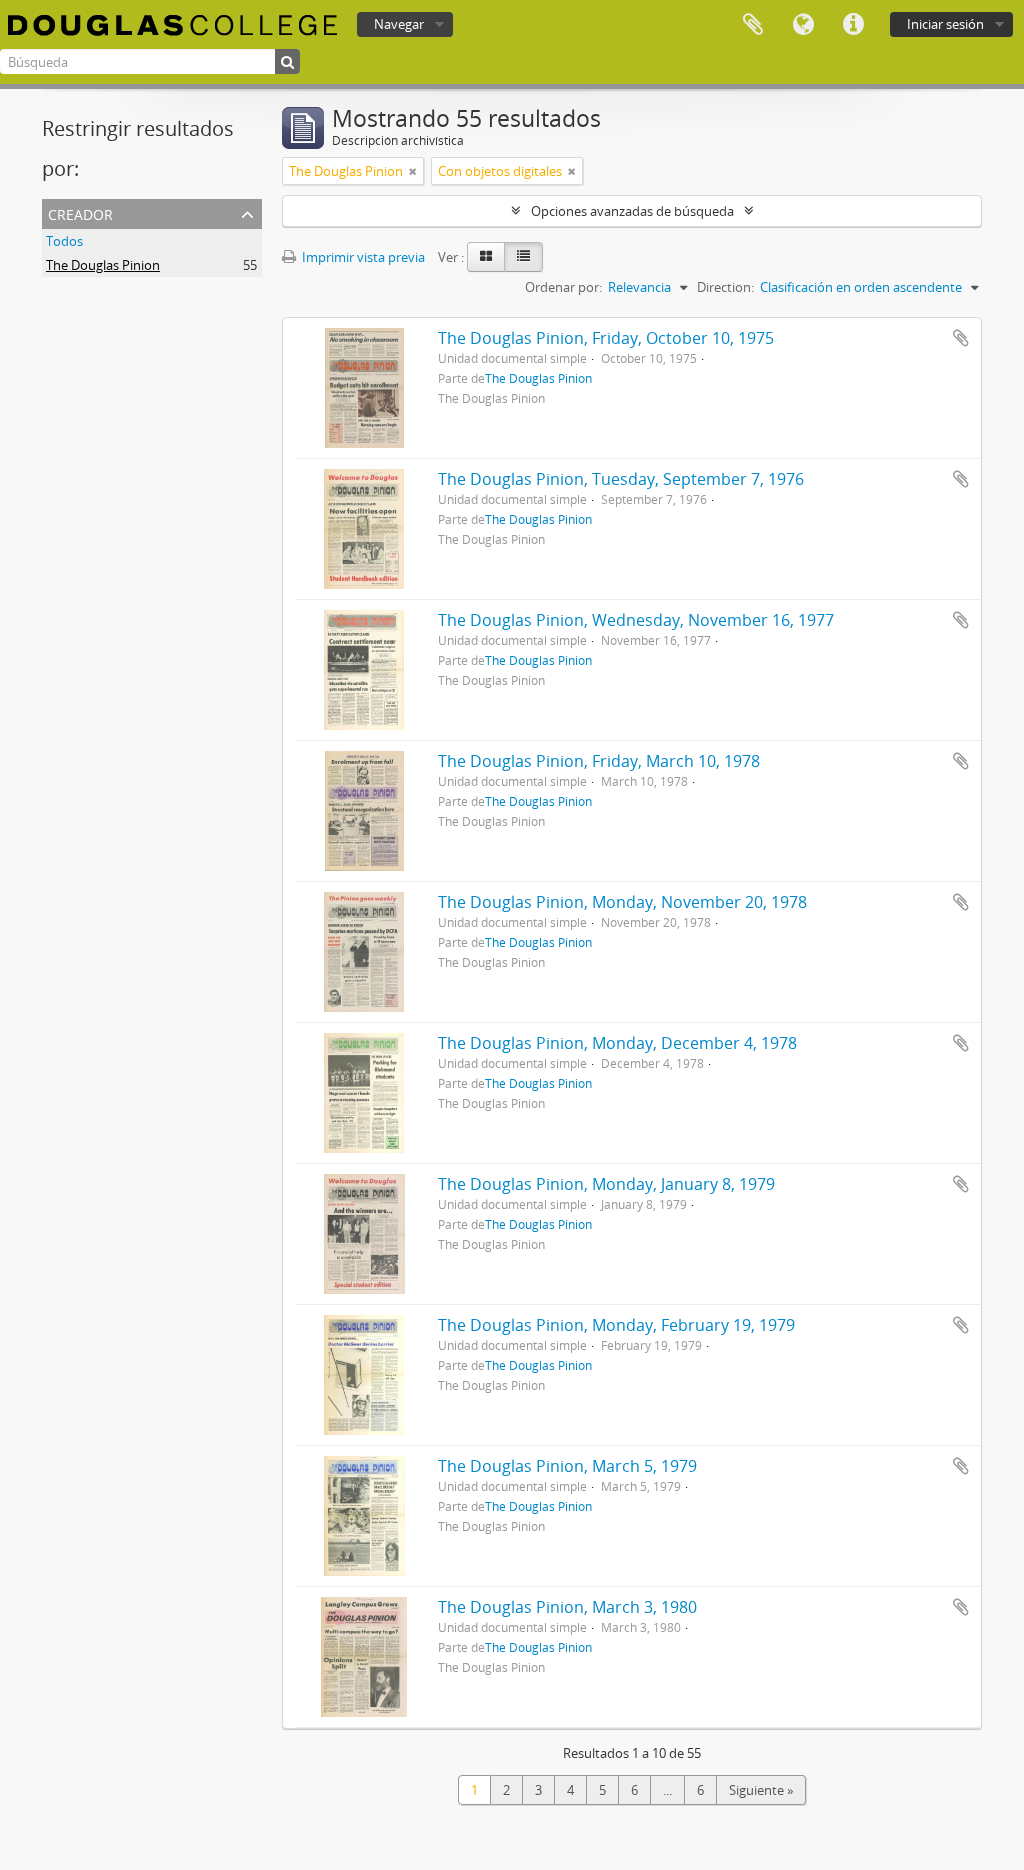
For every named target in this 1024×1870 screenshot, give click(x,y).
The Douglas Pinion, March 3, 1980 (567, 1607)
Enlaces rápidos (853, 25)
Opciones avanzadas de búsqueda (632, 211)
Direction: (725, 287)
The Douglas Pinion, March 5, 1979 (567, 1466)
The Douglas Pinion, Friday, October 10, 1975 (606, 338)
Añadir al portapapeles (961, 338)
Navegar (399, 24)
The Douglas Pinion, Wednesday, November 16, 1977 (636, 620)
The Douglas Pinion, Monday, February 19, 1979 (616, 1325)
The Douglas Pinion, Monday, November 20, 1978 (622, 902)
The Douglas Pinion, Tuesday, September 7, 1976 (621, 479)
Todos (64, 241)
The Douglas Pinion (103, 265)
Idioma (803, 25)
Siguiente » (761, 1790)
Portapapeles (753, 25)
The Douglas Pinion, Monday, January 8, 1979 (606, 1184)
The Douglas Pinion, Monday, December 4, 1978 (617, 1043)
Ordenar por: (563, 287)
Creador (80, 212)
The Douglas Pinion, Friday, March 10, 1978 (599, 761)
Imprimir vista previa (362, 257)
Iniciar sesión (945, 24)
